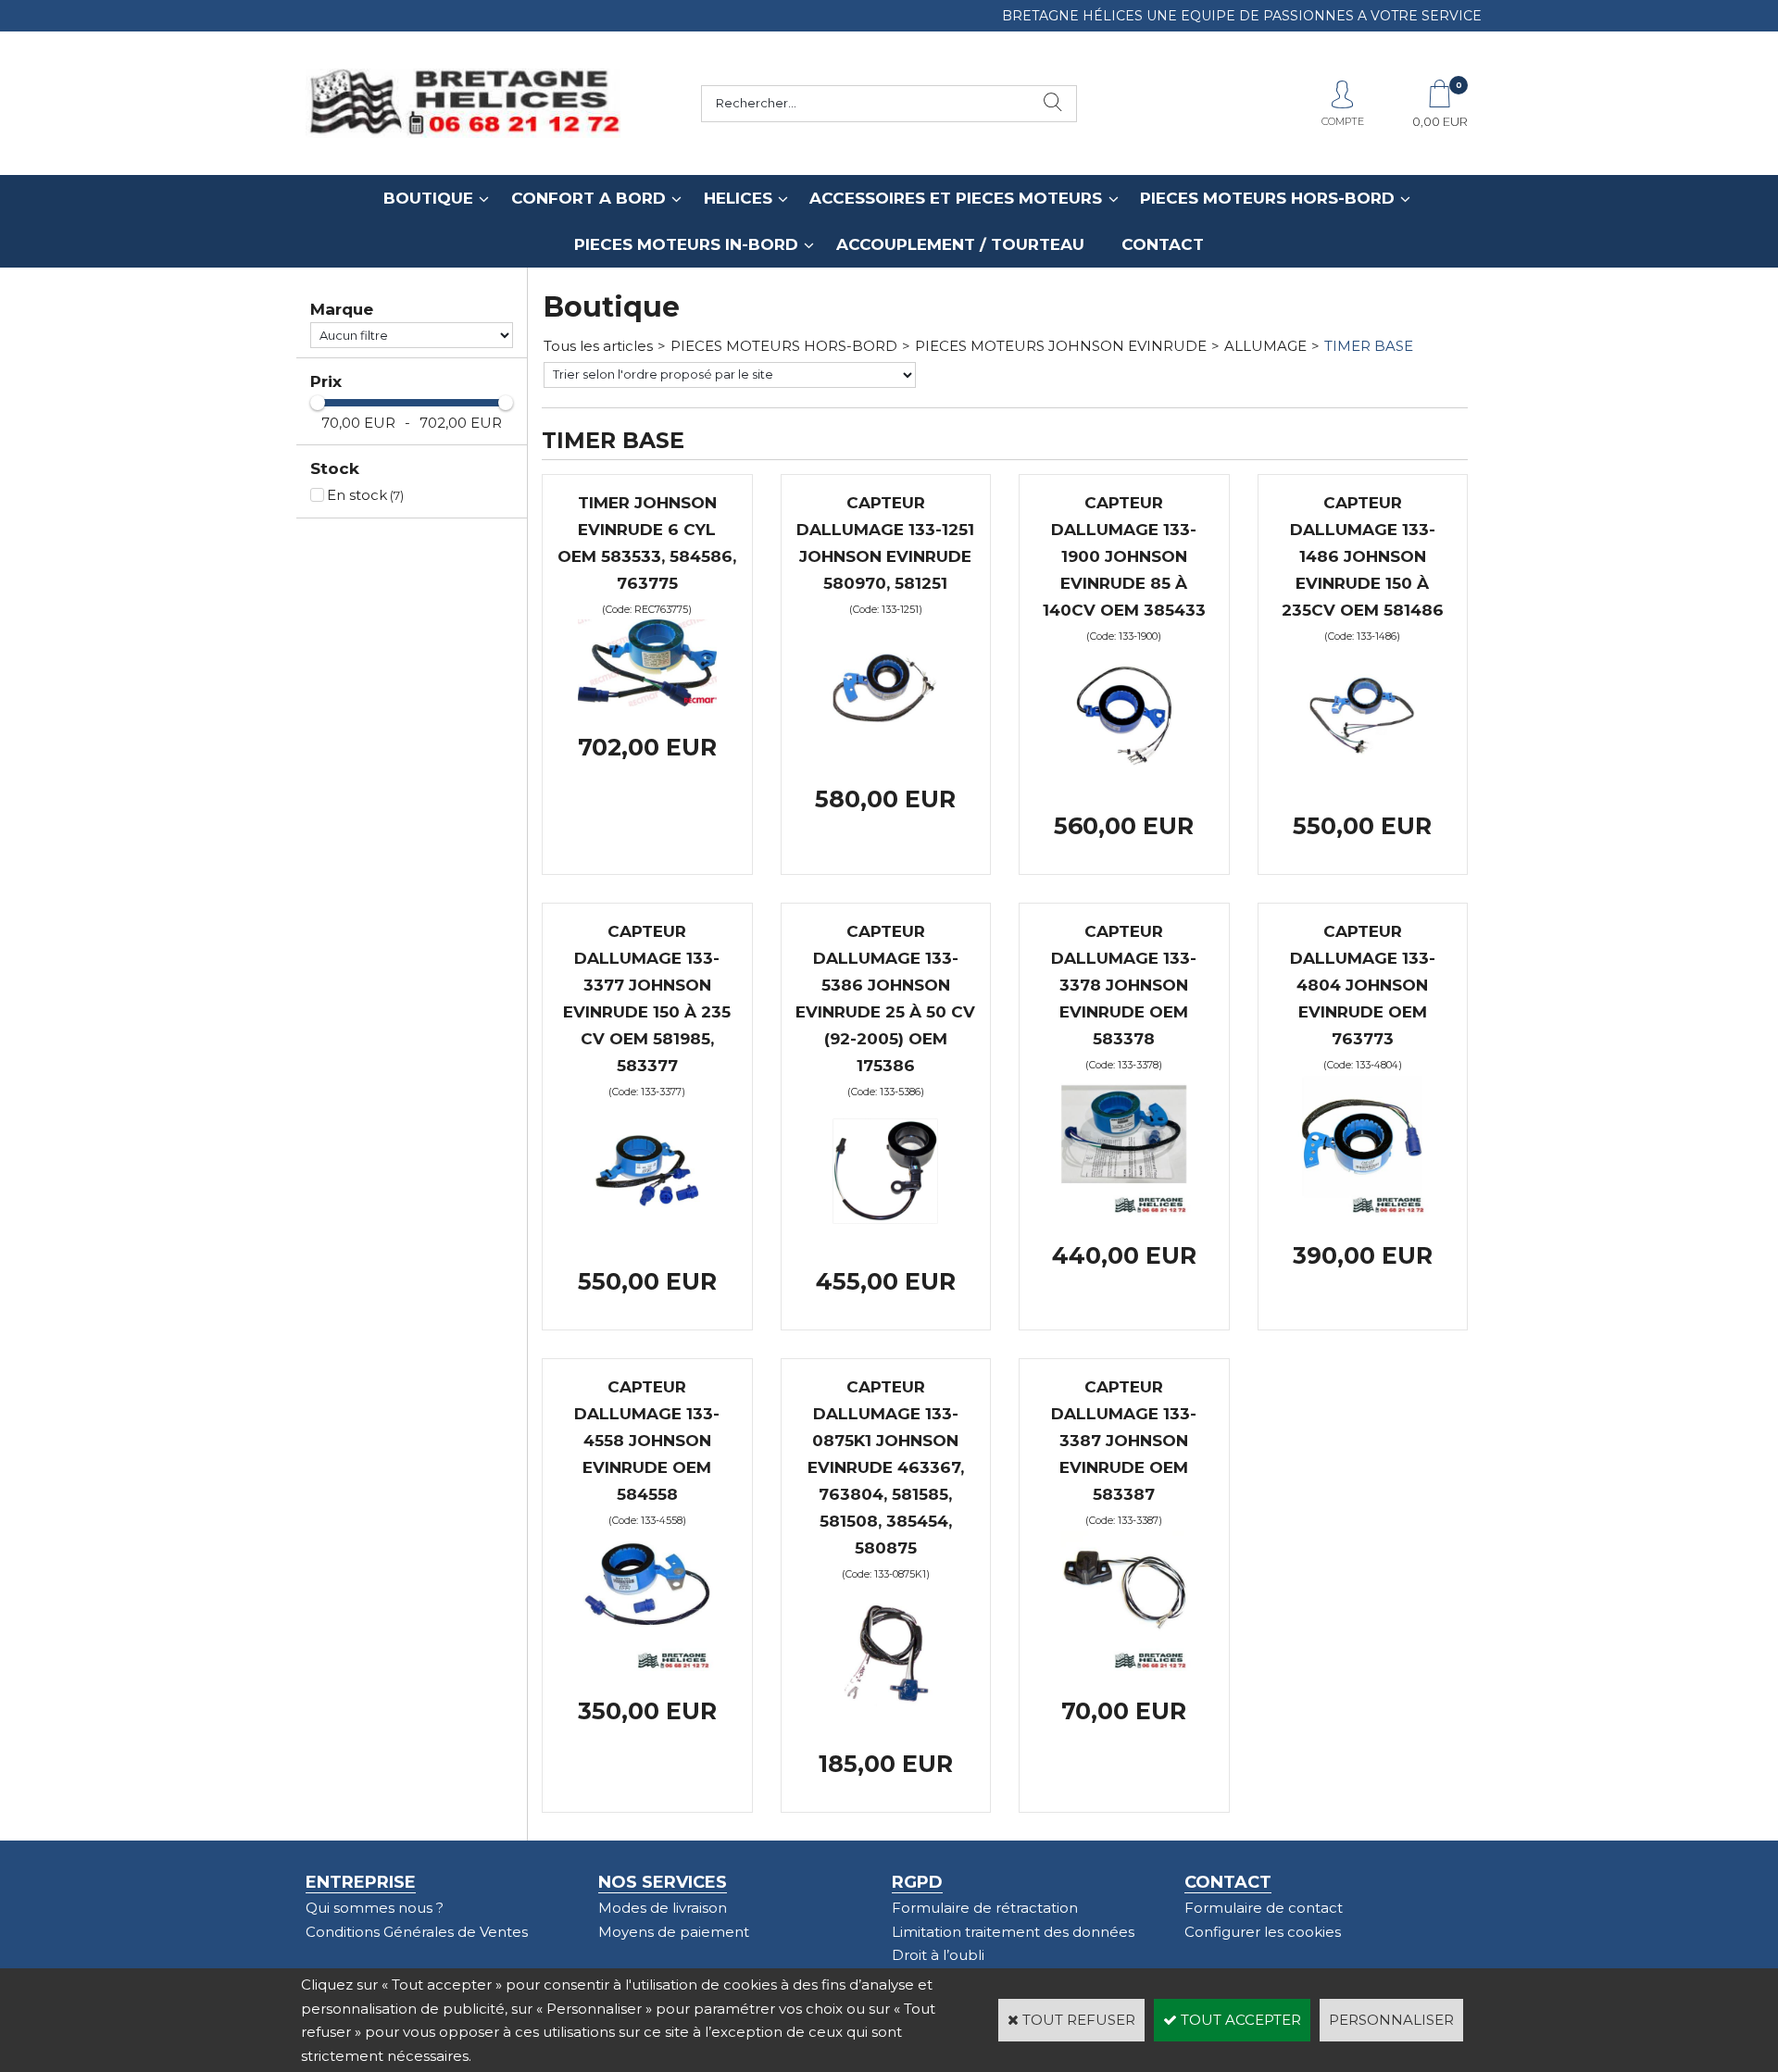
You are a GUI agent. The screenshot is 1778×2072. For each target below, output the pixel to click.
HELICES (738, 198)
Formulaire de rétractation (985, 1908)
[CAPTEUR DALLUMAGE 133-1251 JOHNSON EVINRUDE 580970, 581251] (885, 753)
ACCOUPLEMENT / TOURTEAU (960, 244)
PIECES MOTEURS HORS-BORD (1267, 198)
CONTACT (1163, 244)
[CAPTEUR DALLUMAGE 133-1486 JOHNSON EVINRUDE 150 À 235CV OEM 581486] (1362, 780)
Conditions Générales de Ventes (417, 1932)
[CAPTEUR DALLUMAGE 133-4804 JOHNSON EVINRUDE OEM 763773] (1362, 1211)
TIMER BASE (1369, 346)
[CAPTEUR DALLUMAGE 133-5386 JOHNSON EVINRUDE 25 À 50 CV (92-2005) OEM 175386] (885, 1236)
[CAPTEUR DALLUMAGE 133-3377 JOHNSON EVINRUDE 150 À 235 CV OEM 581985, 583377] (647, 1236)
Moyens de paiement (674, 1932)
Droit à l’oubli (938, 1955)
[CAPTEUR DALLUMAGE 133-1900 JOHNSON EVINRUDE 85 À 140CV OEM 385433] (1124, 780)
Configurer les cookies (1263, 1932)
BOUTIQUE (428, 198)
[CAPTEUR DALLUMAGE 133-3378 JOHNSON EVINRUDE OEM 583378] (1124, 1211)
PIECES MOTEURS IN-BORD (686, 244)
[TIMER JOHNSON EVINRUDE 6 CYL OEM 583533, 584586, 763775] (647, 701)
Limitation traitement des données (1013, 1932)
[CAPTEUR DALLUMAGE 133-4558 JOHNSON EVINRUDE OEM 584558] (647, 1666)
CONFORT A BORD (588, 198)
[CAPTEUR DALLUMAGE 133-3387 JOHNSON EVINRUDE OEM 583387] (1124, 1666)
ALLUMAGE (1265, 346)
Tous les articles (598, 346)
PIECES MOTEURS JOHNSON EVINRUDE (1061, 346)
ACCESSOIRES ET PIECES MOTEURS (956, 198)
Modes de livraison (663, 1908)
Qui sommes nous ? (375, 1908)
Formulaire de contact (1264, 1908)
